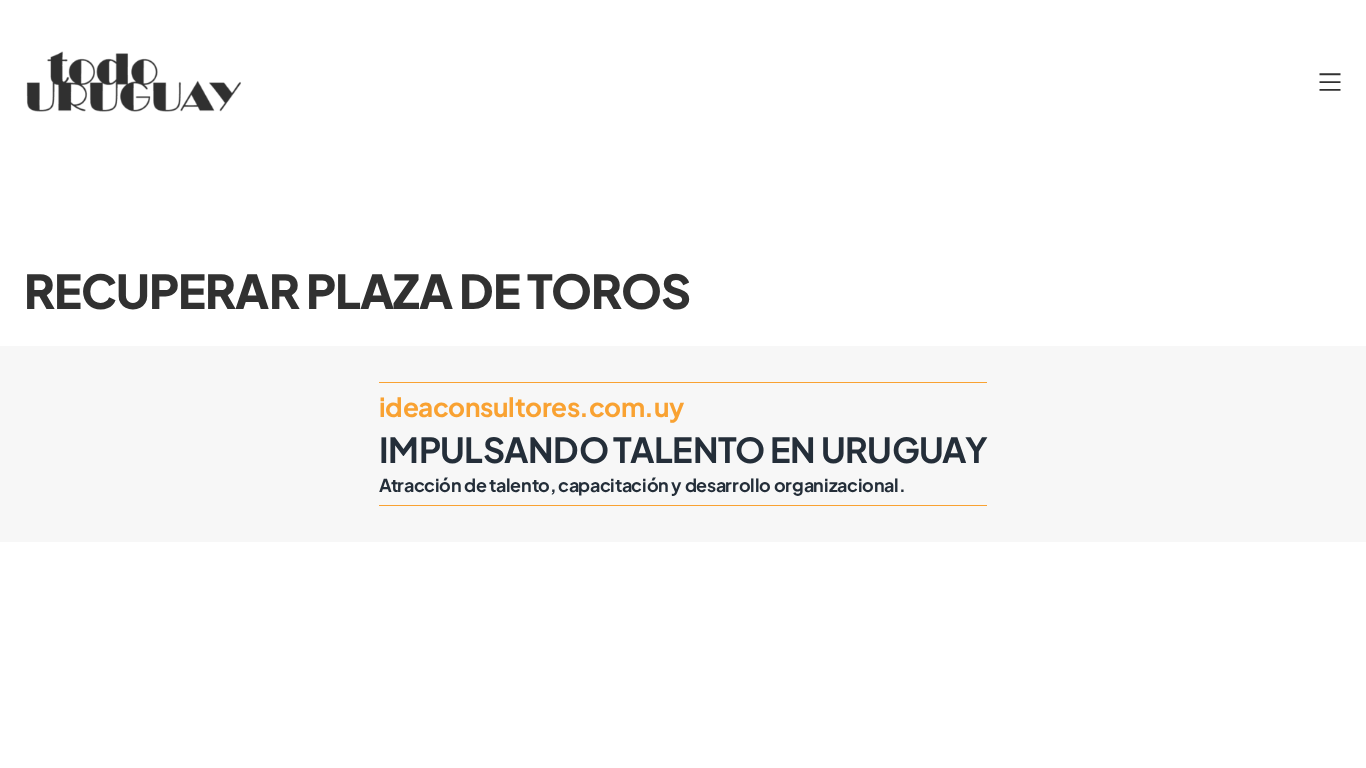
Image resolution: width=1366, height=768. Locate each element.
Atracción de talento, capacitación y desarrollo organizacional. (642, 484)
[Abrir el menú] (1330, 82)
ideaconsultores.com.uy (531, 406)
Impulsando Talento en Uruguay (683, 449)
